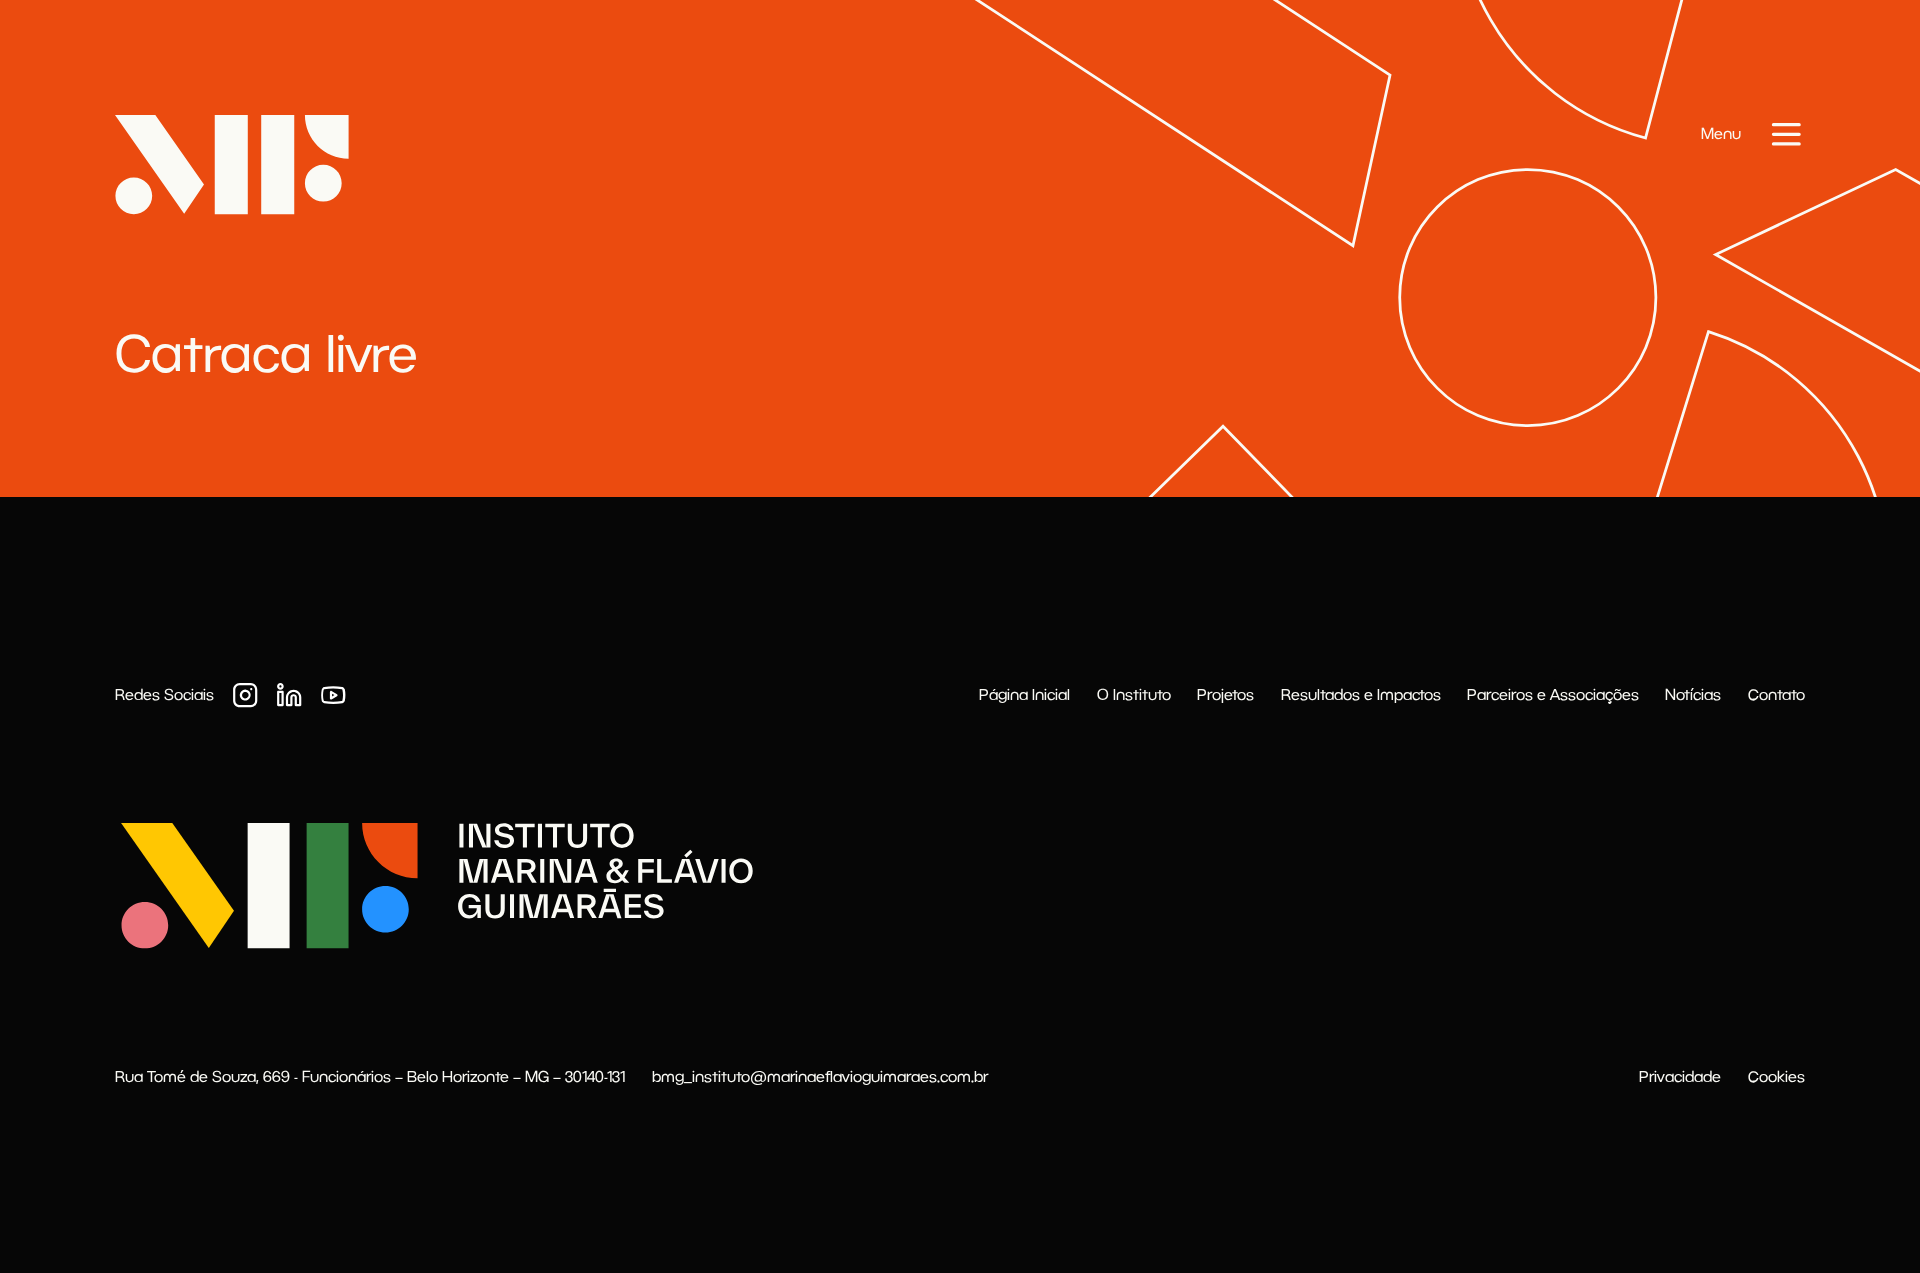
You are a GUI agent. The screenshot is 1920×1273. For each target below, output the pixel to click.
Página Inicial (1024, 694)
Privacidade (1680, 1076)
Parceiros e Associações (1553, 694)
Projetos (1225, 694)
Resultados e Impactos (1361, 694)
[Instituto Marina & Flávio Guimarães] (434, 885)
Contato (1776, 694)
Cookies (1776, 1076)
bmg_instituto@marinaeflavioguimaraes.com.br (820, 1076)
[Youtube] (333, 695)
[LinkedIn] (289, 695)
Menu (1721, 133)
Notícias (1693, 694)
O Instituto (1134, 694)
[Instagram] (245, 695)
